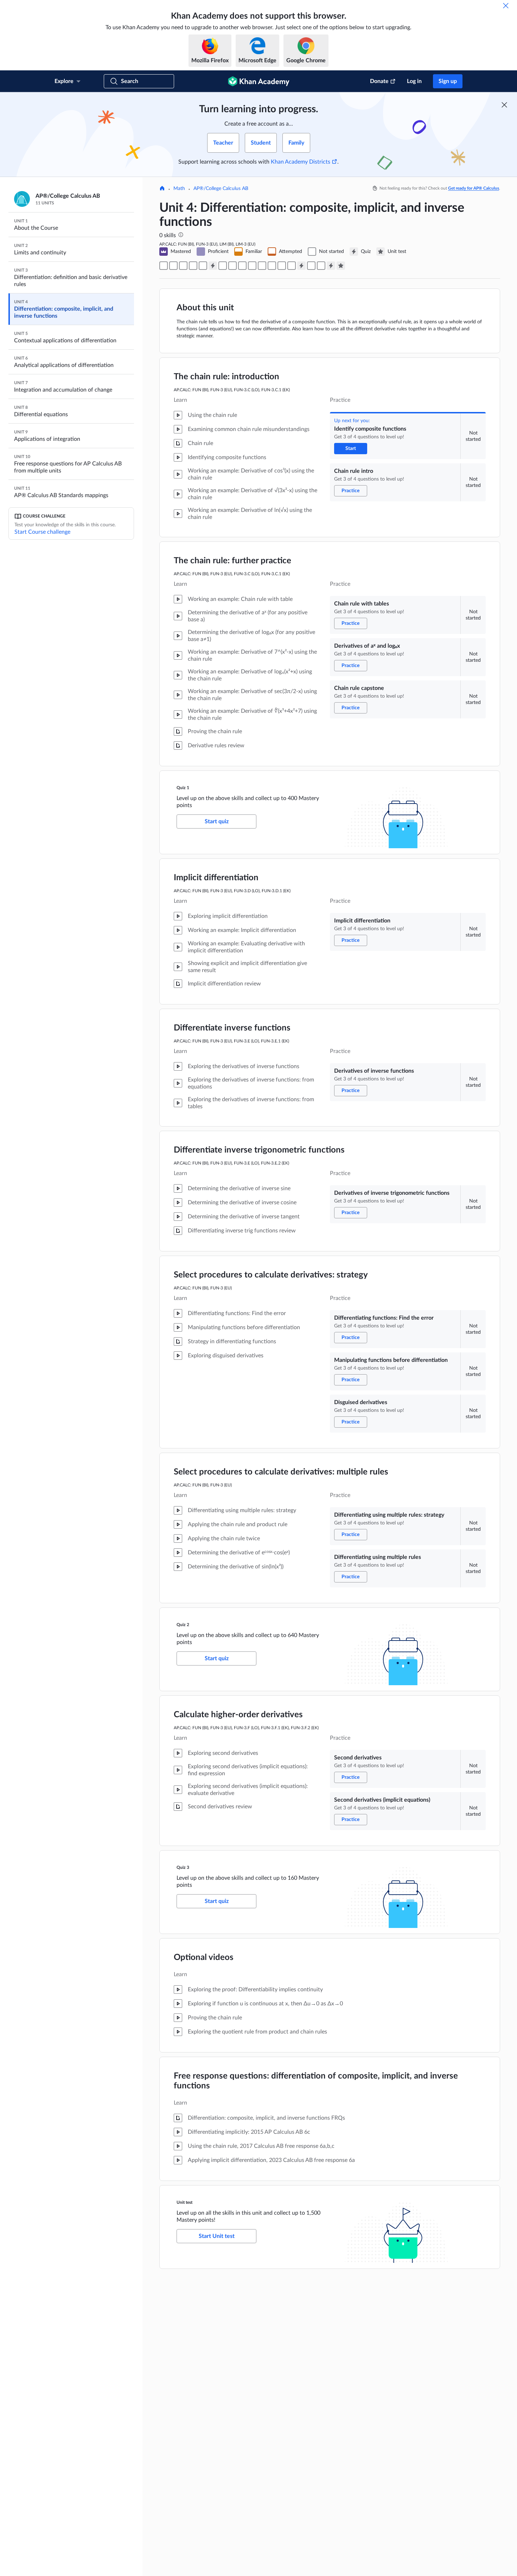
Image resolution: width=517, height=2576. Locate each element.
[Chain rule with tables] (183, 266)
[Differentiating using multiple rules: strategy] (282, 266)
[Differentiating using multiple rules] (292, 266)
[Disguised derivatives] (272, 266)
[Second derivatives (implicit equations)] (321, 266)
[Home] (162, 189)
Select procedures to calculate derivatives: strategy (271, 1275)
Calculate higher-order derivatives (238, 1715)
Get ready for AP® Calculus (474, 188)
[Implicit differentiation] (223, 266)
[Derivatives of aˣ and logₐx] (193, 266)
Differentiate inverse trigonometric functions (259, 1150)
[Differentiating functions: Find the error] (252, 266)
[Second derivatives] (311, 266)
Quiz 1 (183, 788)
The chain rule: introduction (226, 377)
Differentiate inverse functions (232, 1028)
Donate (379, 81)
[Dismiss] (506, 6)
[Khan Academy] (259, 81)
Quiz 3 (183, 1867)
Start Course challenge (42, 532)
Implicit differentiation (216, 878)
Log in (414, 81)
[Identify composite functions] (164, 266)
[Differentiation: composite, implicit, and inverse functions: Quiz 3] (331, 266)
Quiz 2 (183, 1625)
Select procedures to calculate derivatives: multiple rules (281, 1472)
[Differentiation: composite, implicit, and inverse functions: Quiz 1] (213, 266)
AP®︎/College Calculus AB (221, 189)
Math (179, 189)
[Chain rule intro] (173, 266)
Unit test (184, 2202)
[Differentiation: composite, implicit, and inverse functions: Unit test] (341, 266)
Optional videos (204, 1958)
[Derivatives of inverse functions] (232, 266)
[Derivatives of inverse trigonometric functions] (242, 266)
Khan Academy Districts (301, 162)
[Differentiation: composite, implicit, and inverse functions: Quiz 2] (301, 266)
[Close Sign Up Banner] (504, 105)
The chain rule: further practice (232, 561)
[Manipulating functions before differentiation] (262, 266)
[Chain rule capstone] (203, 266)
